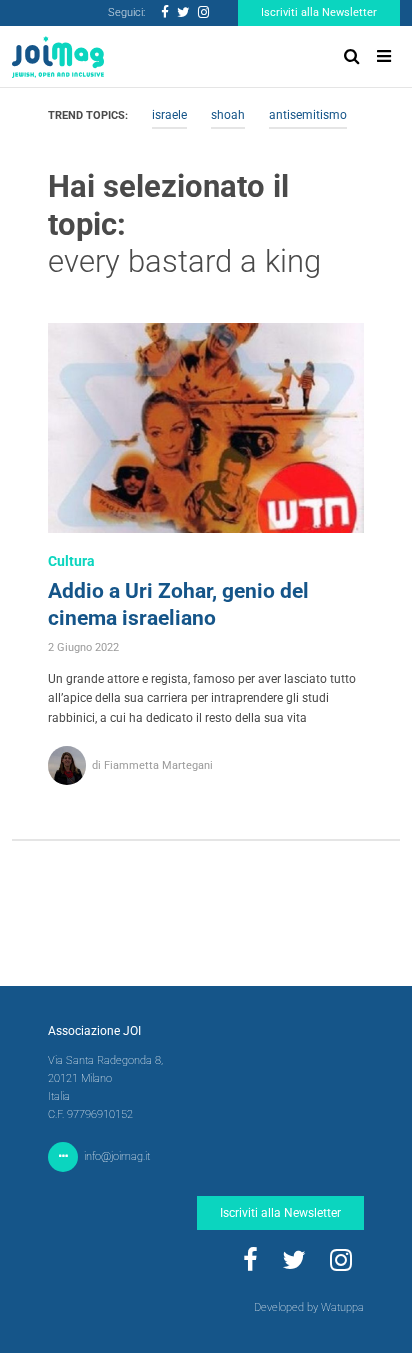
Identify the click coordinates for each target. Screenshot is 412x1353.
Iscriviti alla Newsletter (319, 12)
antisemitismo (308, 115)
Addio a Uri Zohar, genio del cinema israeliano (178, 604)
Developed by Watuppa (309, 1307)
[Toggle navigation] (384, 56)
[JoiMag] (58, 57)
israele (169, 115)
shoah (228, 115)
